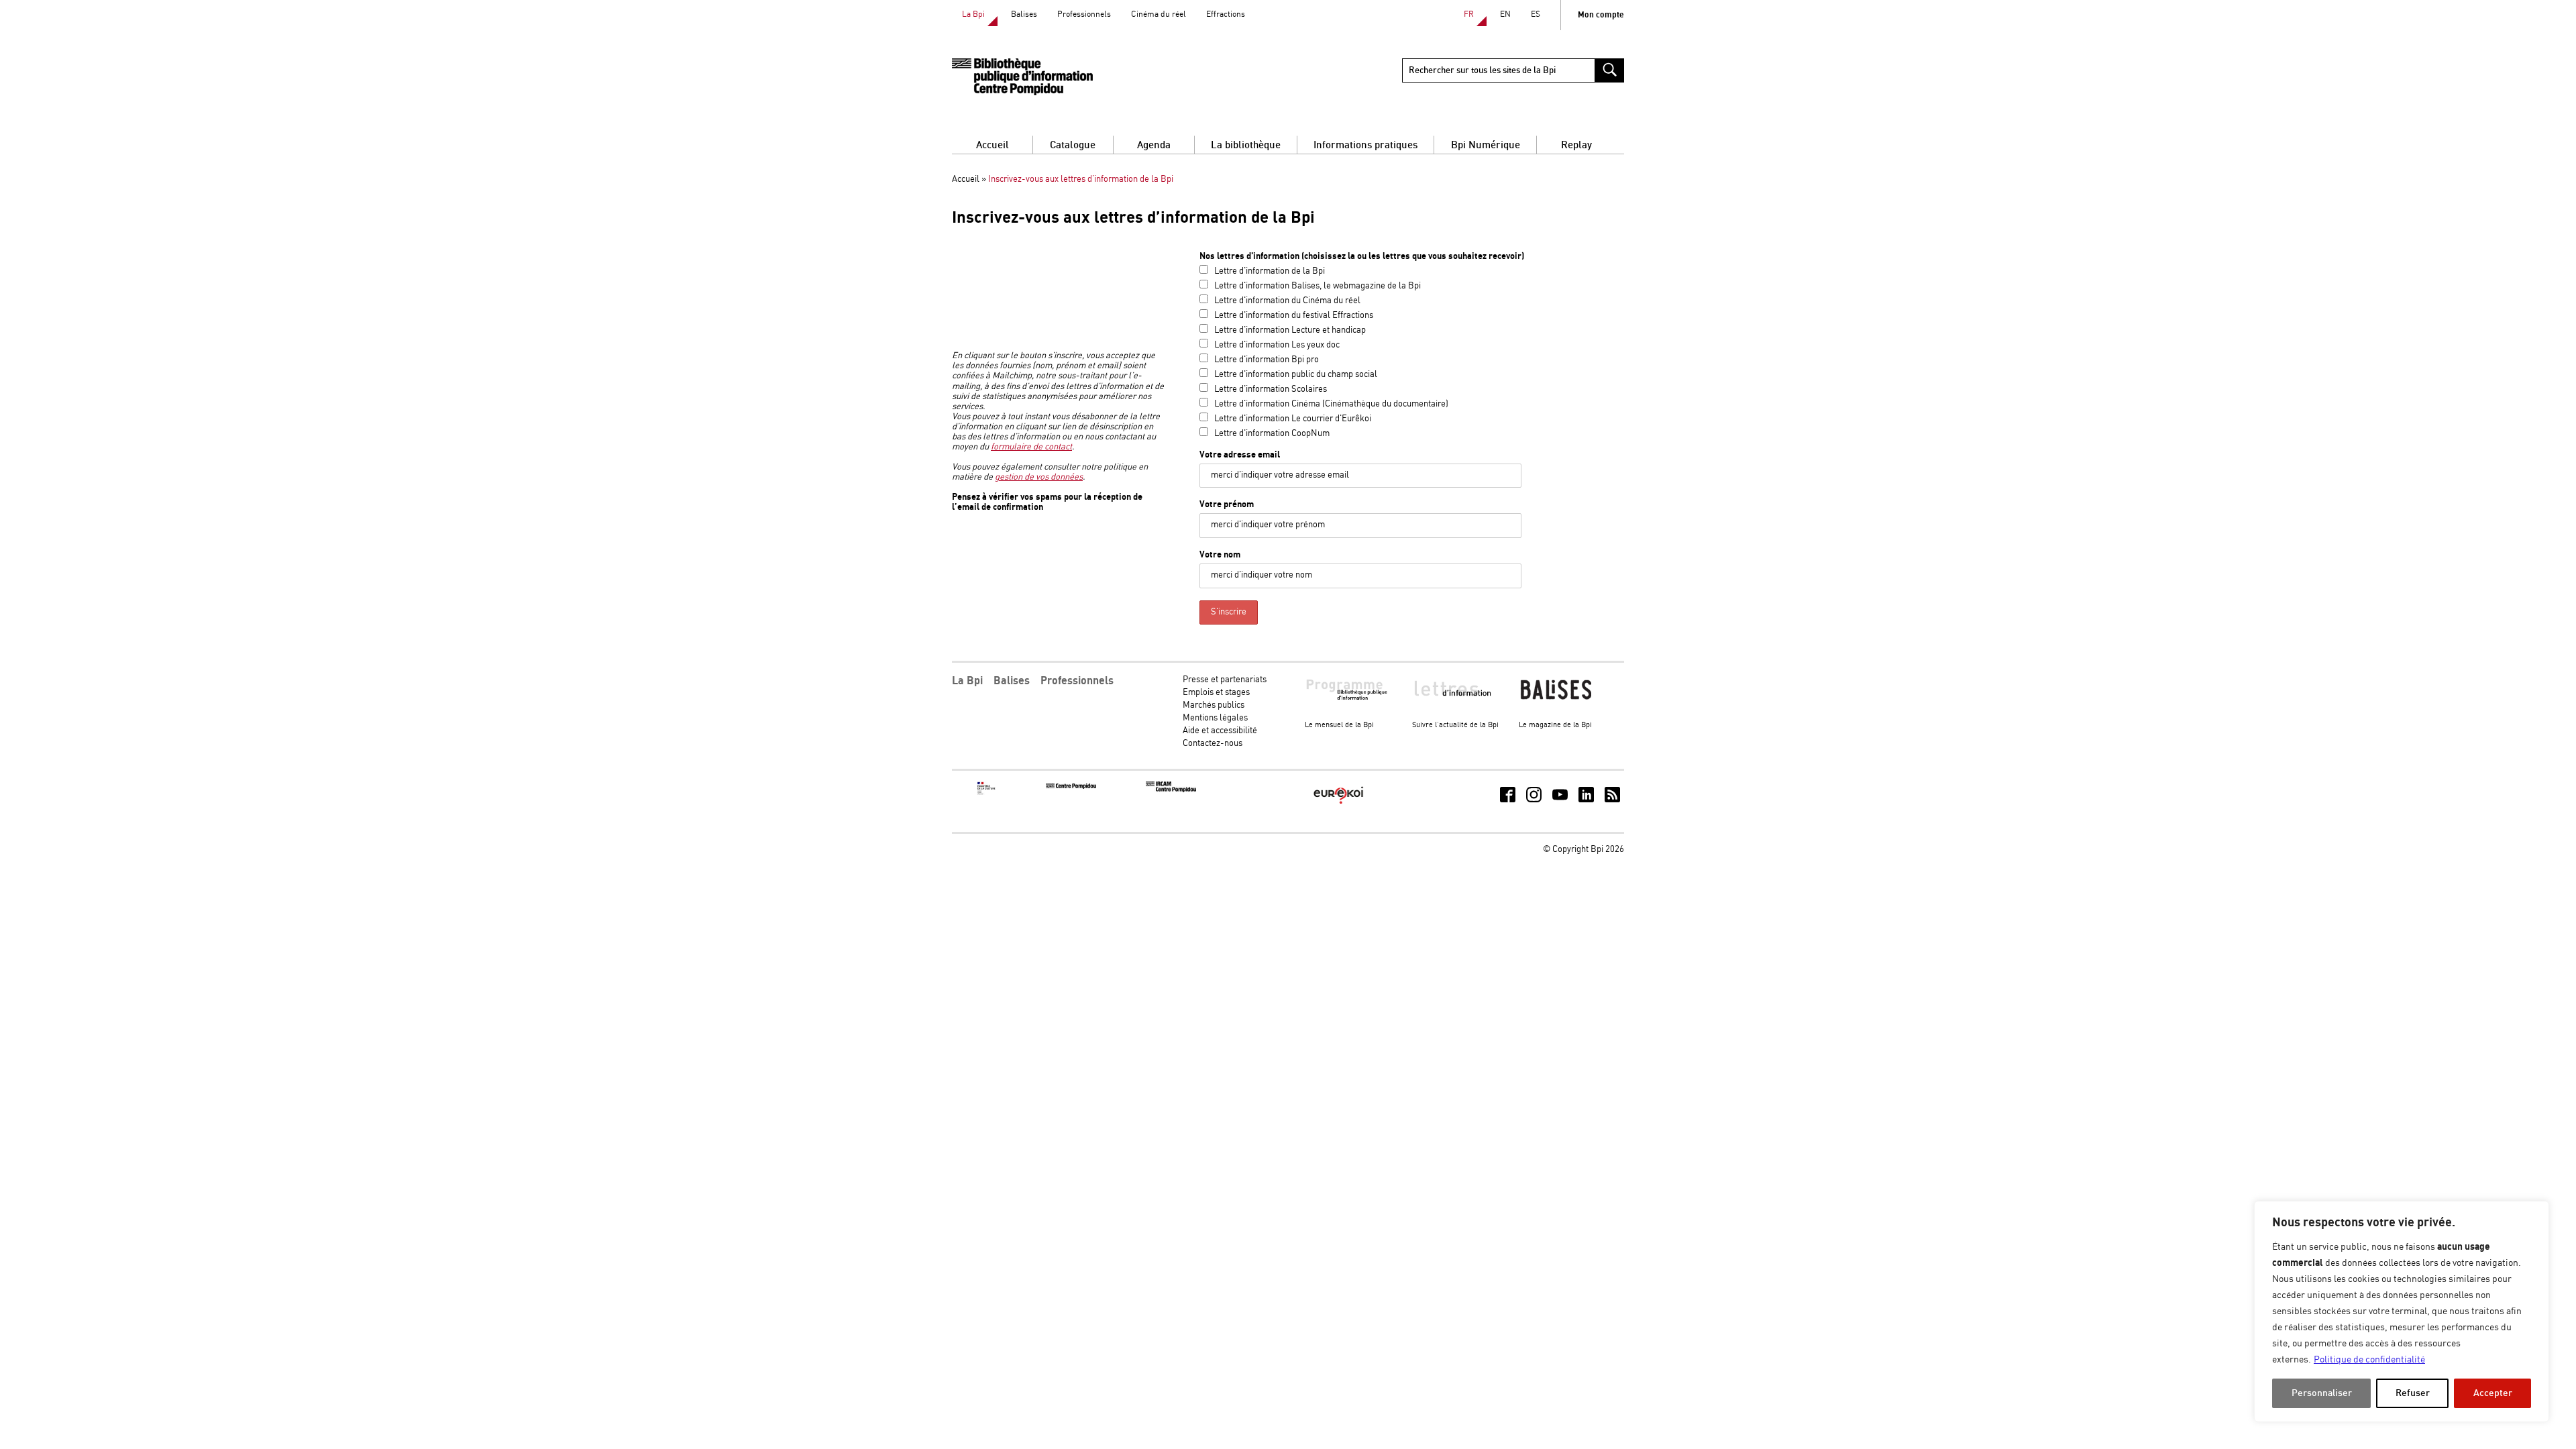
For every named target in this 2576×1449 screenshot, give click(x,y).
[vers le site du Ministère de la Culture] (987, 793)
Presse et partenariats (1225, 680)
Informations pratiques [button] (1365, 145)
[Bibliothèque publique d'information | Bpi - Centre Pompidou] (1022, 77)
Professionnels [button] (1077, 681)
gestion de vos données (1039, 477)
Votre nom (1220, 555)
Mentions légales (1215, 718)
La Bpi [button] (967, 681)
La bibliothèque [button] (1246, 145)
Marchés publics (1214, 705)
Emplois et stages (1216, 693)
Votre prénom (1227, 504)
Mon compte (1601, 15)
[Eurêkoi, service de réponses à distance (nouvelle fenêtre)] (1339, 805)
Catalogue (1073, 145)
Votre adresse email (1240, 455)
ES (1536, 14)
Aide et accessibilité (1220, 731)
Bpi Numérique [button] (1486, 145)
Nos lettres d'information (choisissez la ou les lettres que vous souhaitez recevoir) (1362, 256)
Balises (1024, 14)
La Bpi (973, 14)
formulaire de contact (1031, 447)
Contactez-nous (1213, 744)
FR (1469, 14)
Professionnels (1084, 14)
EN (1505, 14)
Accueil (992, 145)
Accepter (2493, 1393)
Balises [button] (1012, 681)
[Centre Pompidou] (1071, 787)
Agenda (1154, 145)
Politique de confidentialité (2369, 1360)
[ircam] (1171, 790)
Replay (1576, 145)
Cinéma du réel (1159, 14)
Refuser (2413, 1393)
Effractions (1226, 14)
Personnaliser (2322, 1393)
